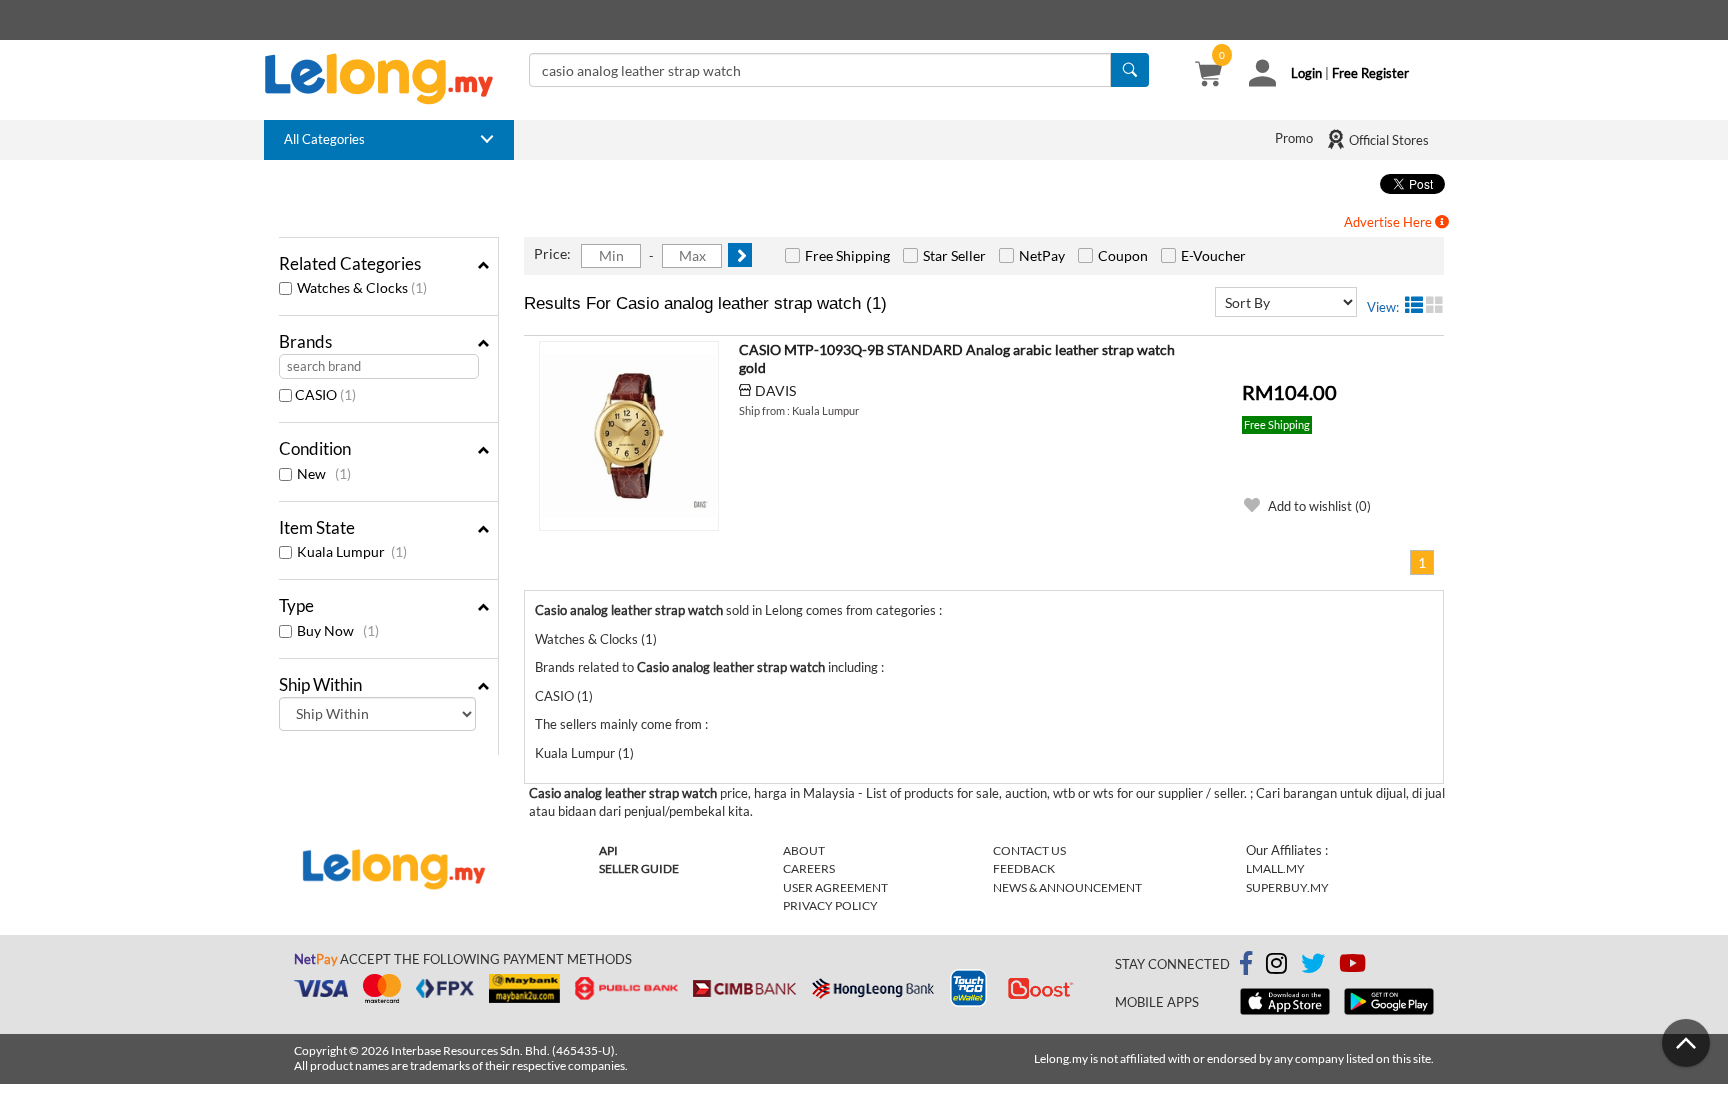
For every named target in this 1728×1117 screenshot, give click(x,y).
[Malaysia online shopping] (389, 79)
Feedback (1024, 868)
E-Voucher (1213, 255)
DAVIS (775, 390)
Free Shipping (847, 255)
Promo (1294, 138)
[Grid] (1435, 305)
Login (1306, 73)
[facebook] (1246, 964)
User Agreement (835, 887)
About (804, 850)
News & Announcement (1067, 887)
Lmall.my (1275, 868)
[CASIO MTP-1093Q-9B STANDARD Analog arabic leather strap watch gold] (629, 436)
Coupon (1123, 255)
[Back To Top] (1686, 1043)
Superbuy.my (1287, 887)
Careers (809, 868)
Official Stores (1387, 140)
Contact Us (1029, 850)
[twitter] (1313, 967)
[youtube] (1352, 967)
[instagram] (1276, 967)
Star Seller (954, 255)
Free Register (1370, 73)
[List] (1414, 305)
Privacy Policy (830, 905)
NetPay (1042, 255)
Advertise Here (1389, 222)
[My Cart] (1208, 76)
